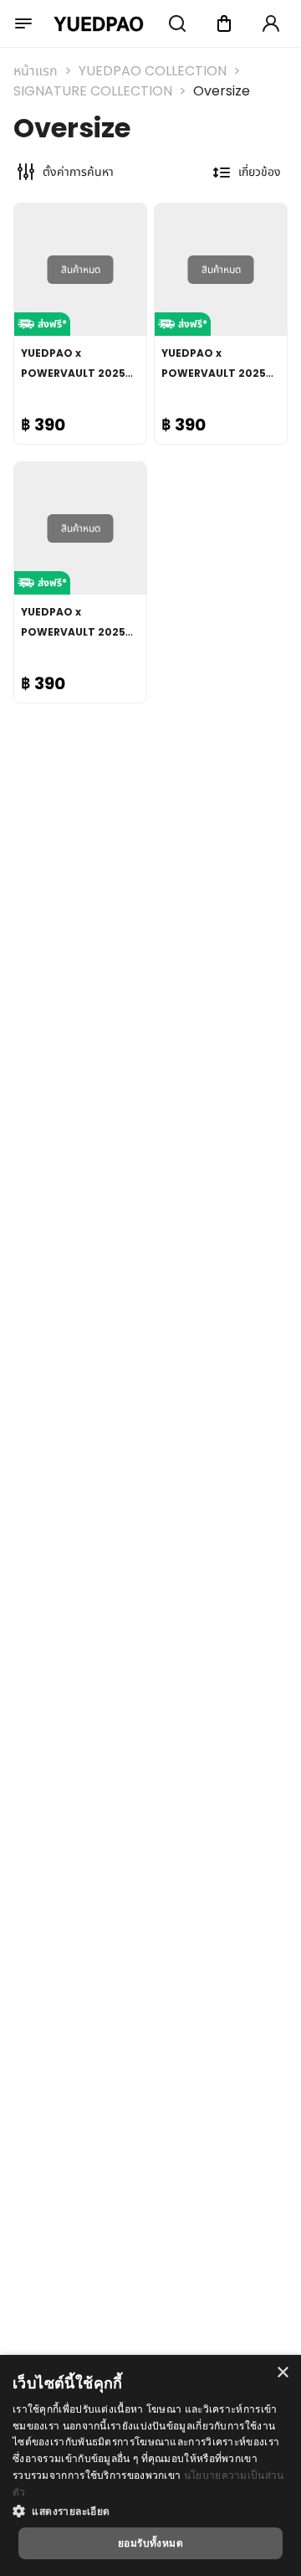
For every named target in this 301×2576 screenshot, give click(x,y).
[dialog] (150, 2465)
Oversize (222, 91)
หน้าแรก (36, 71)
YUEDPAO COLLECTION (153, 71)
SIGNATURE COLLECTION (93, 91)
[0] (224, 23)
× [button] (282, 2373)
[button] (150, 2511)
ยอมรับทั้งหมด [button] (150, 2543)
